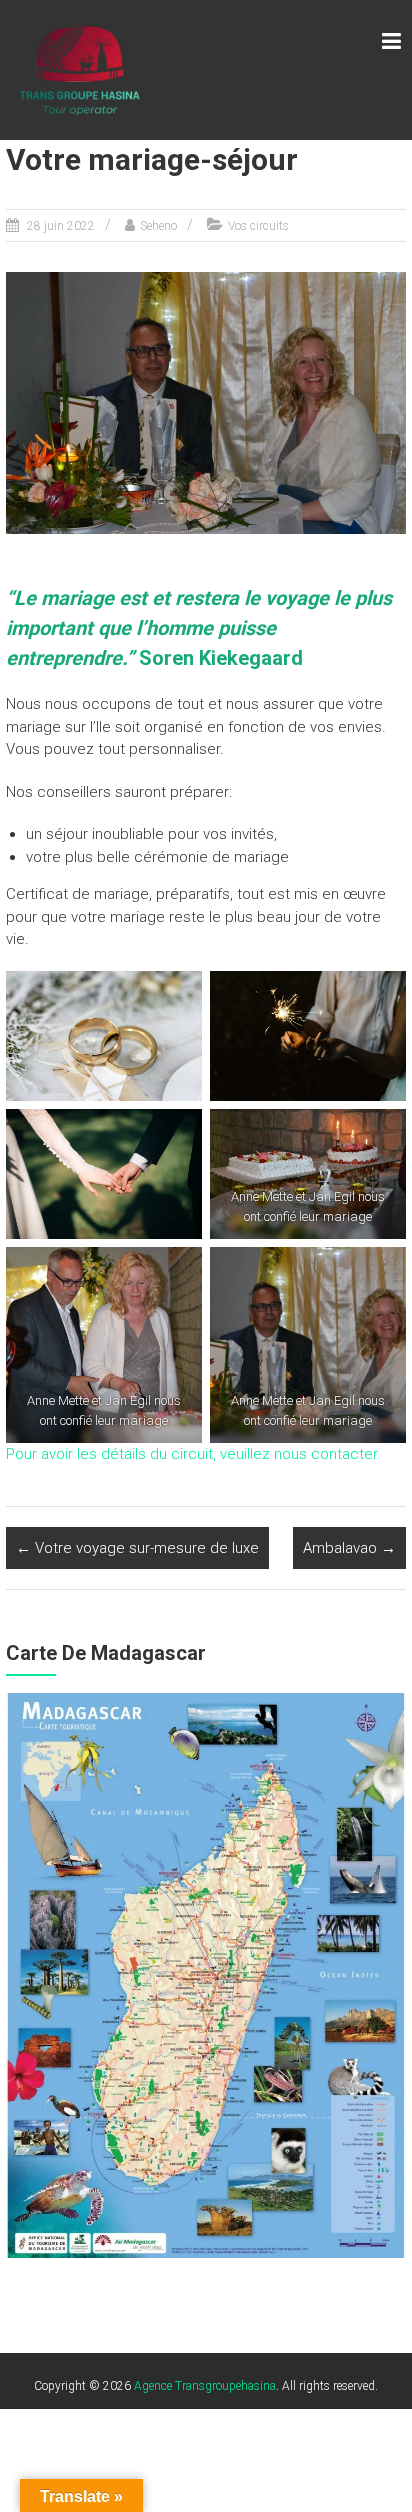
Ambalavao (349, 1548)
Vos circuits (258, 226)
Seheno (158, 226)
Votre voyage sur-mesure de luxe (137, 1548)
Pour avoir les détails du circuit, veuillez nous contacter (192, 1454)
